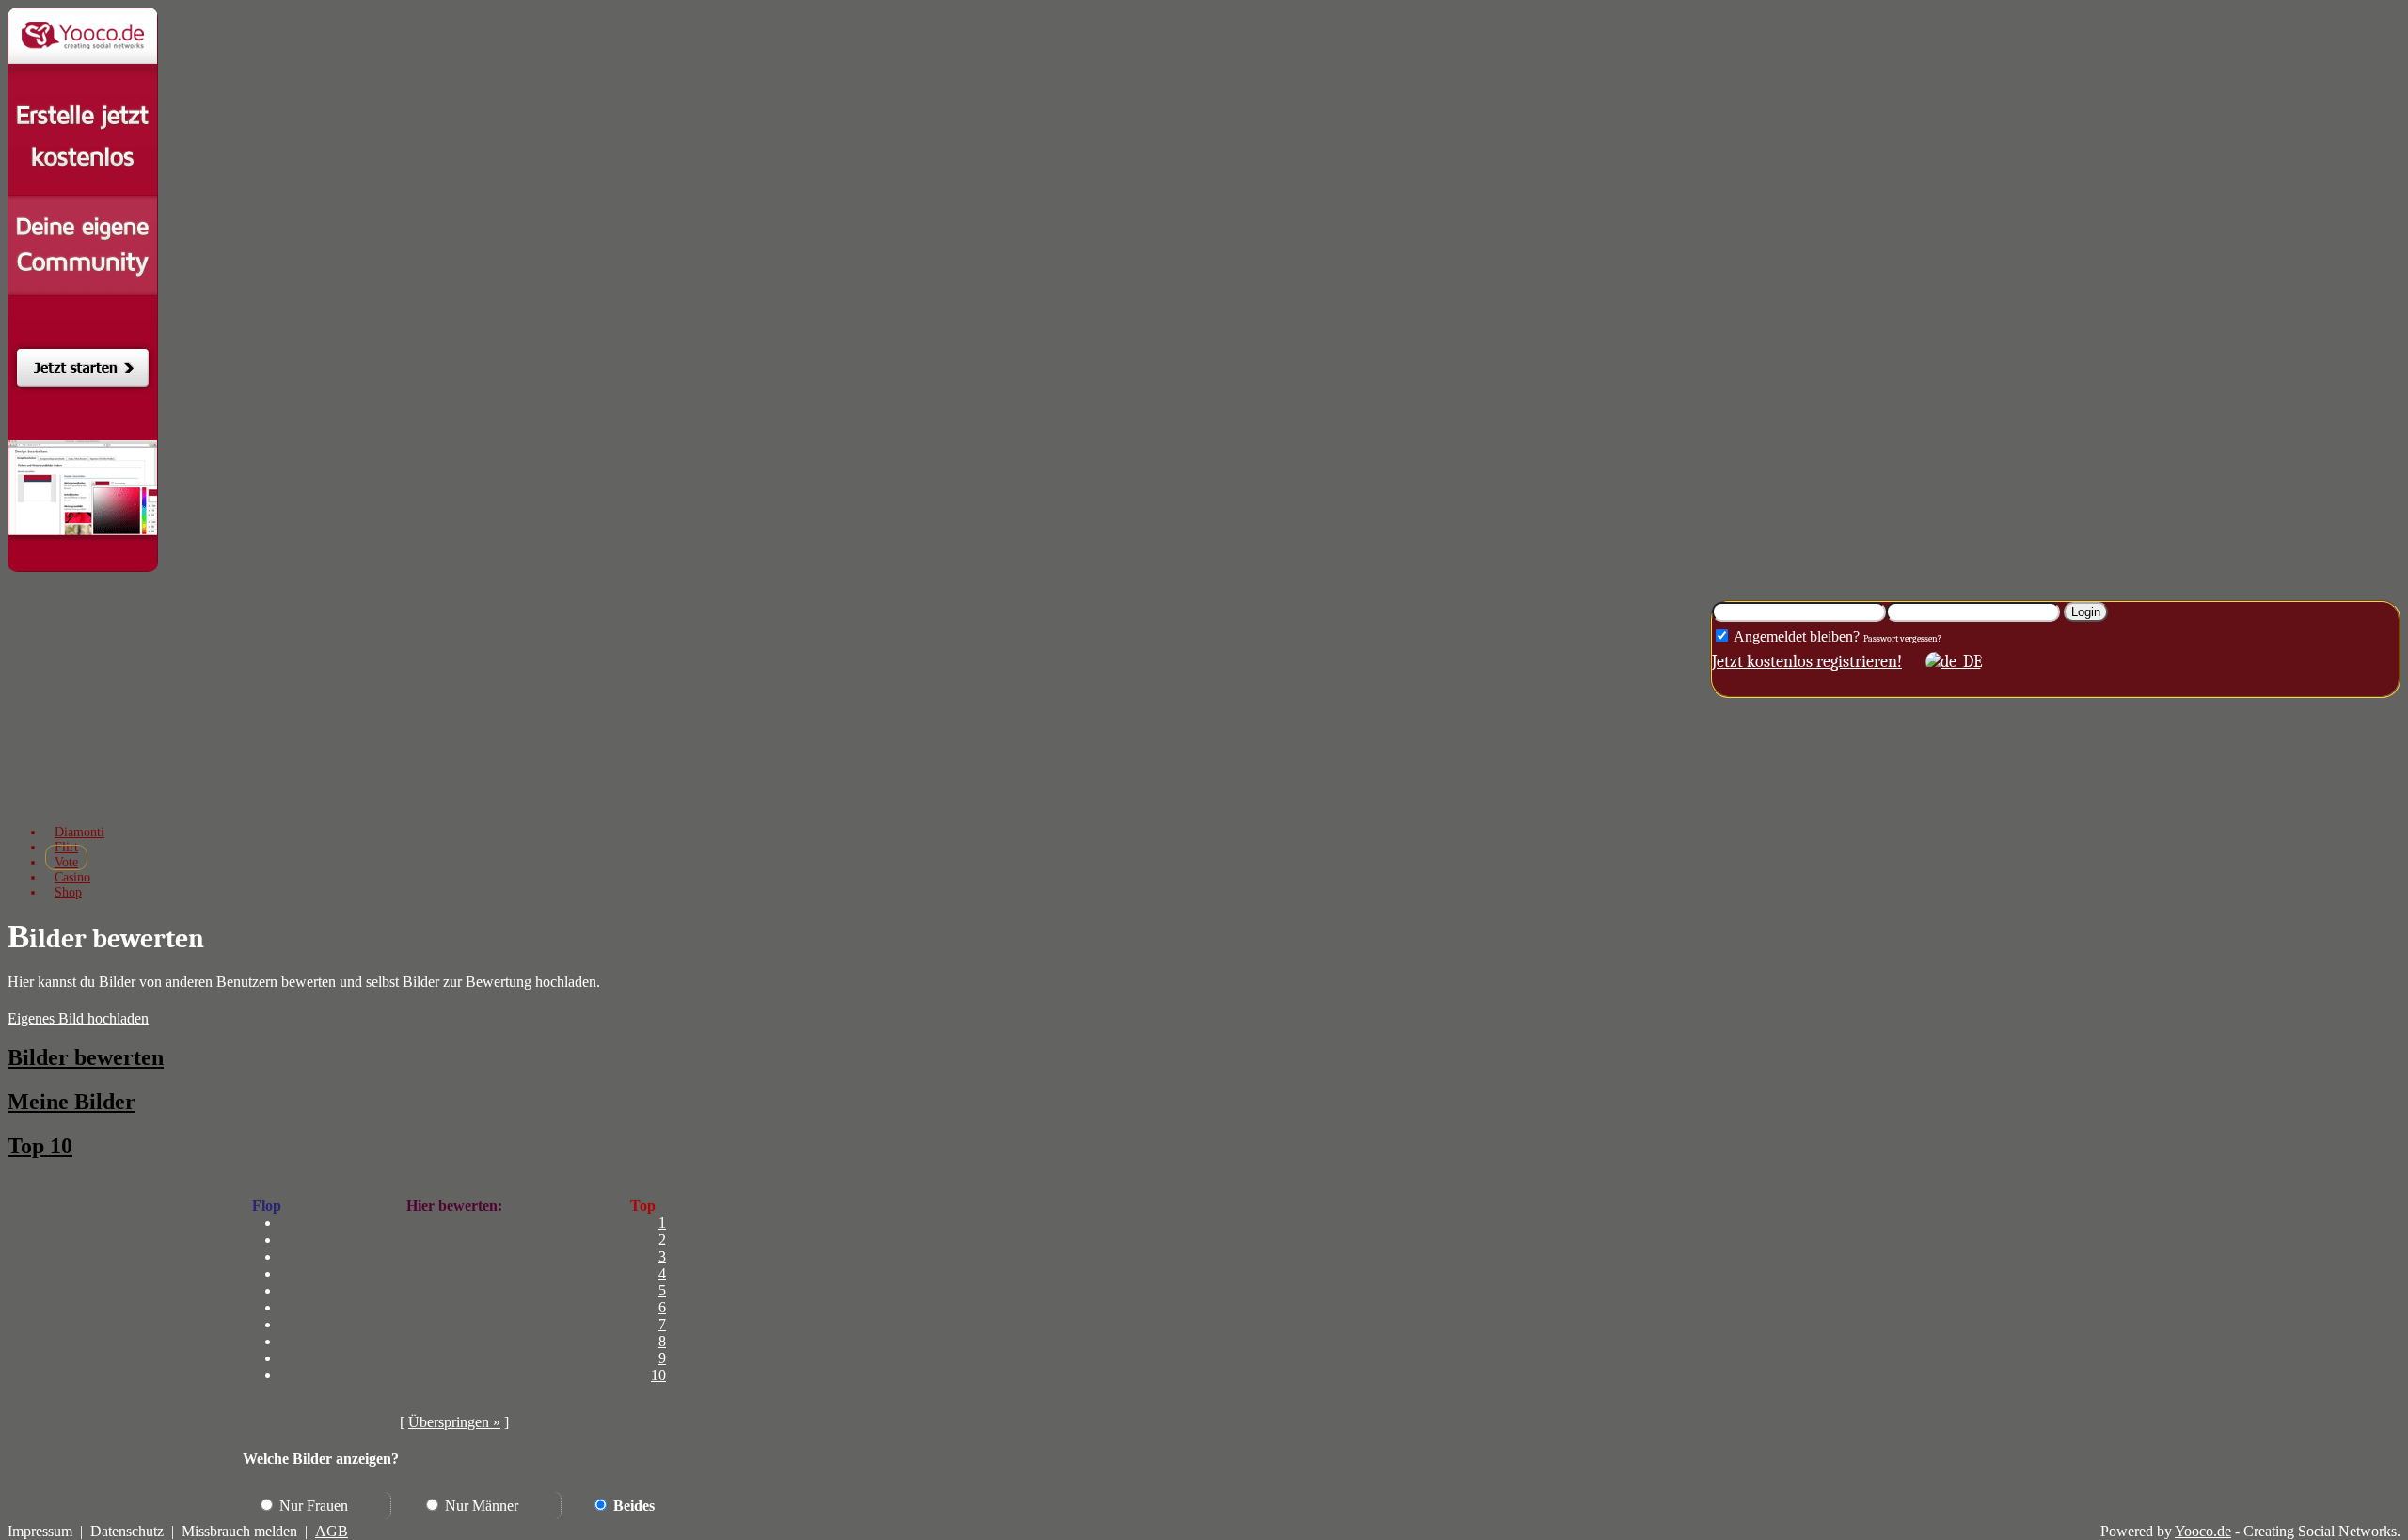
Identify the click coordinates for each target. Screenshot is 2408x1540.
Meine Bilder (71, 1102)
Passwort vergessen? (1902, 639)
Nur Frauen (312, 1506)
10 (658, 1375)
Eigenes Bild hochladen (78, 1018)
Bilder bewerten (86, 1057)
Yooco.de (2203, 1531)
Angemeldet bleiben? (1795, 636)
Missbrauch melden (239, 1531)
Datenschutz (127, 1531)
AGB (332, 1531)
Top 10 (40, 1146)
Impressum (40, 1531)
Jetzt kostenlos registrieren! (1807, 662)
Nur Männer (480, 1506)
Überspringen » (454, 1422)
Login (2086, 612)
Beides (632, 1506)
